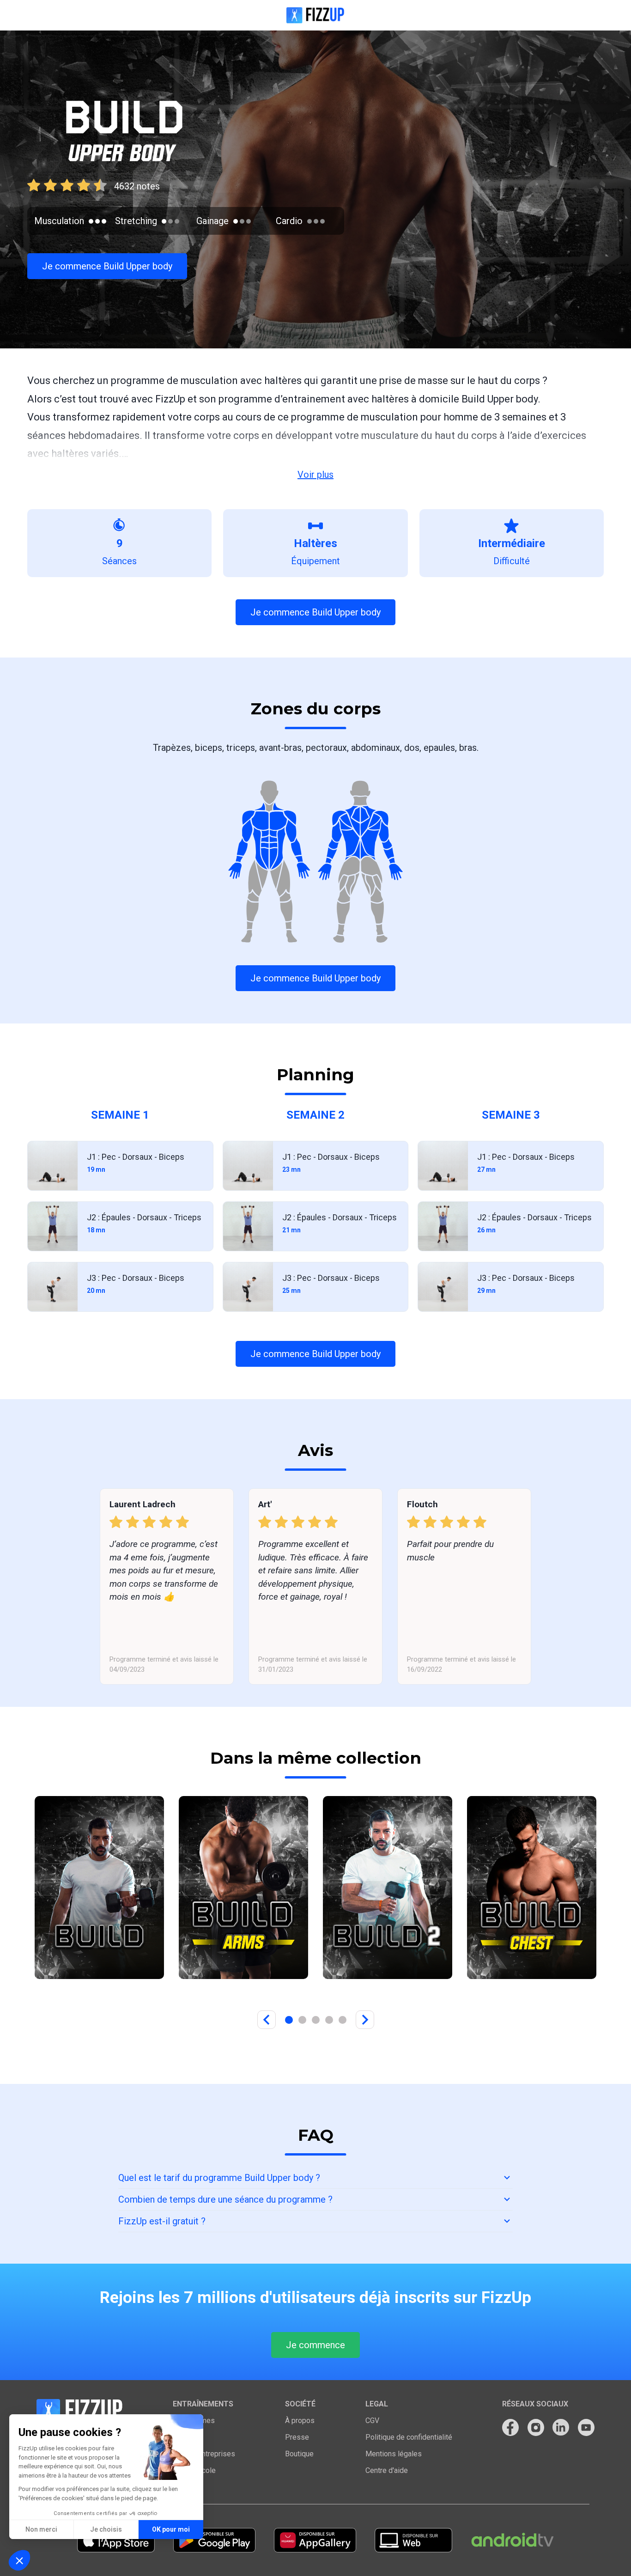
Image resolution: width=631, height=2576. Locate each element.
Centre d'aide (387, 2470)
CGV (372, 2421)
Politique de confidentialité (409, 2437)
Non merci (41, 2529)
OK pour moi (171, 2529)
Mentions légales (394, 2454)
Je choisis (106, 2529)
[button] (19, 2560)
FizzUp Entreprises (204, 2454)
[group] (99, 1888)
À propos (300, 2421)
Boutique (299, 2454)
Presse (297, 2437)
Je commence (315, 2345)
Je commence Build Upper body (107, 266)
